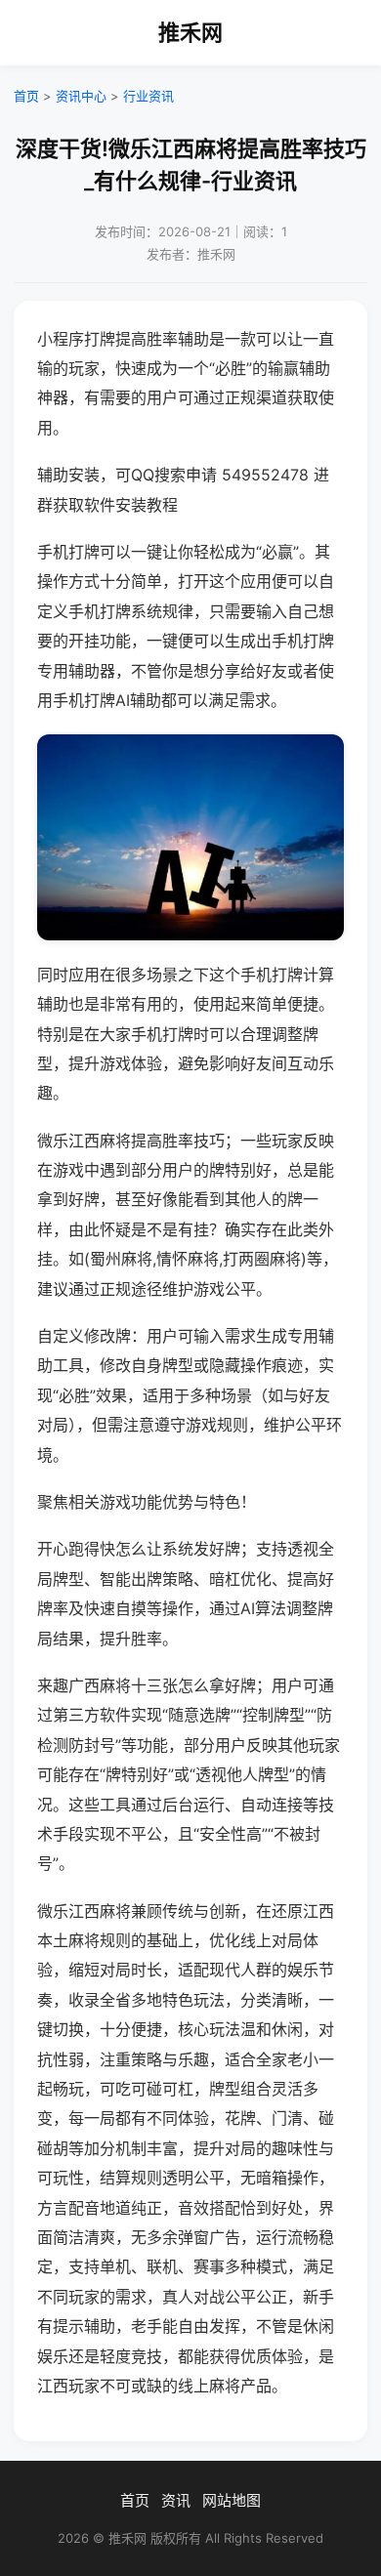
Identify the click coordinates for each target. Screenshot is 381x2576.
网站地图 (232, 2500)
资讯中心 (81, 96)
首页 (26, 96)
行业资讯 (148, 96)
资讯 (176, 2500)
